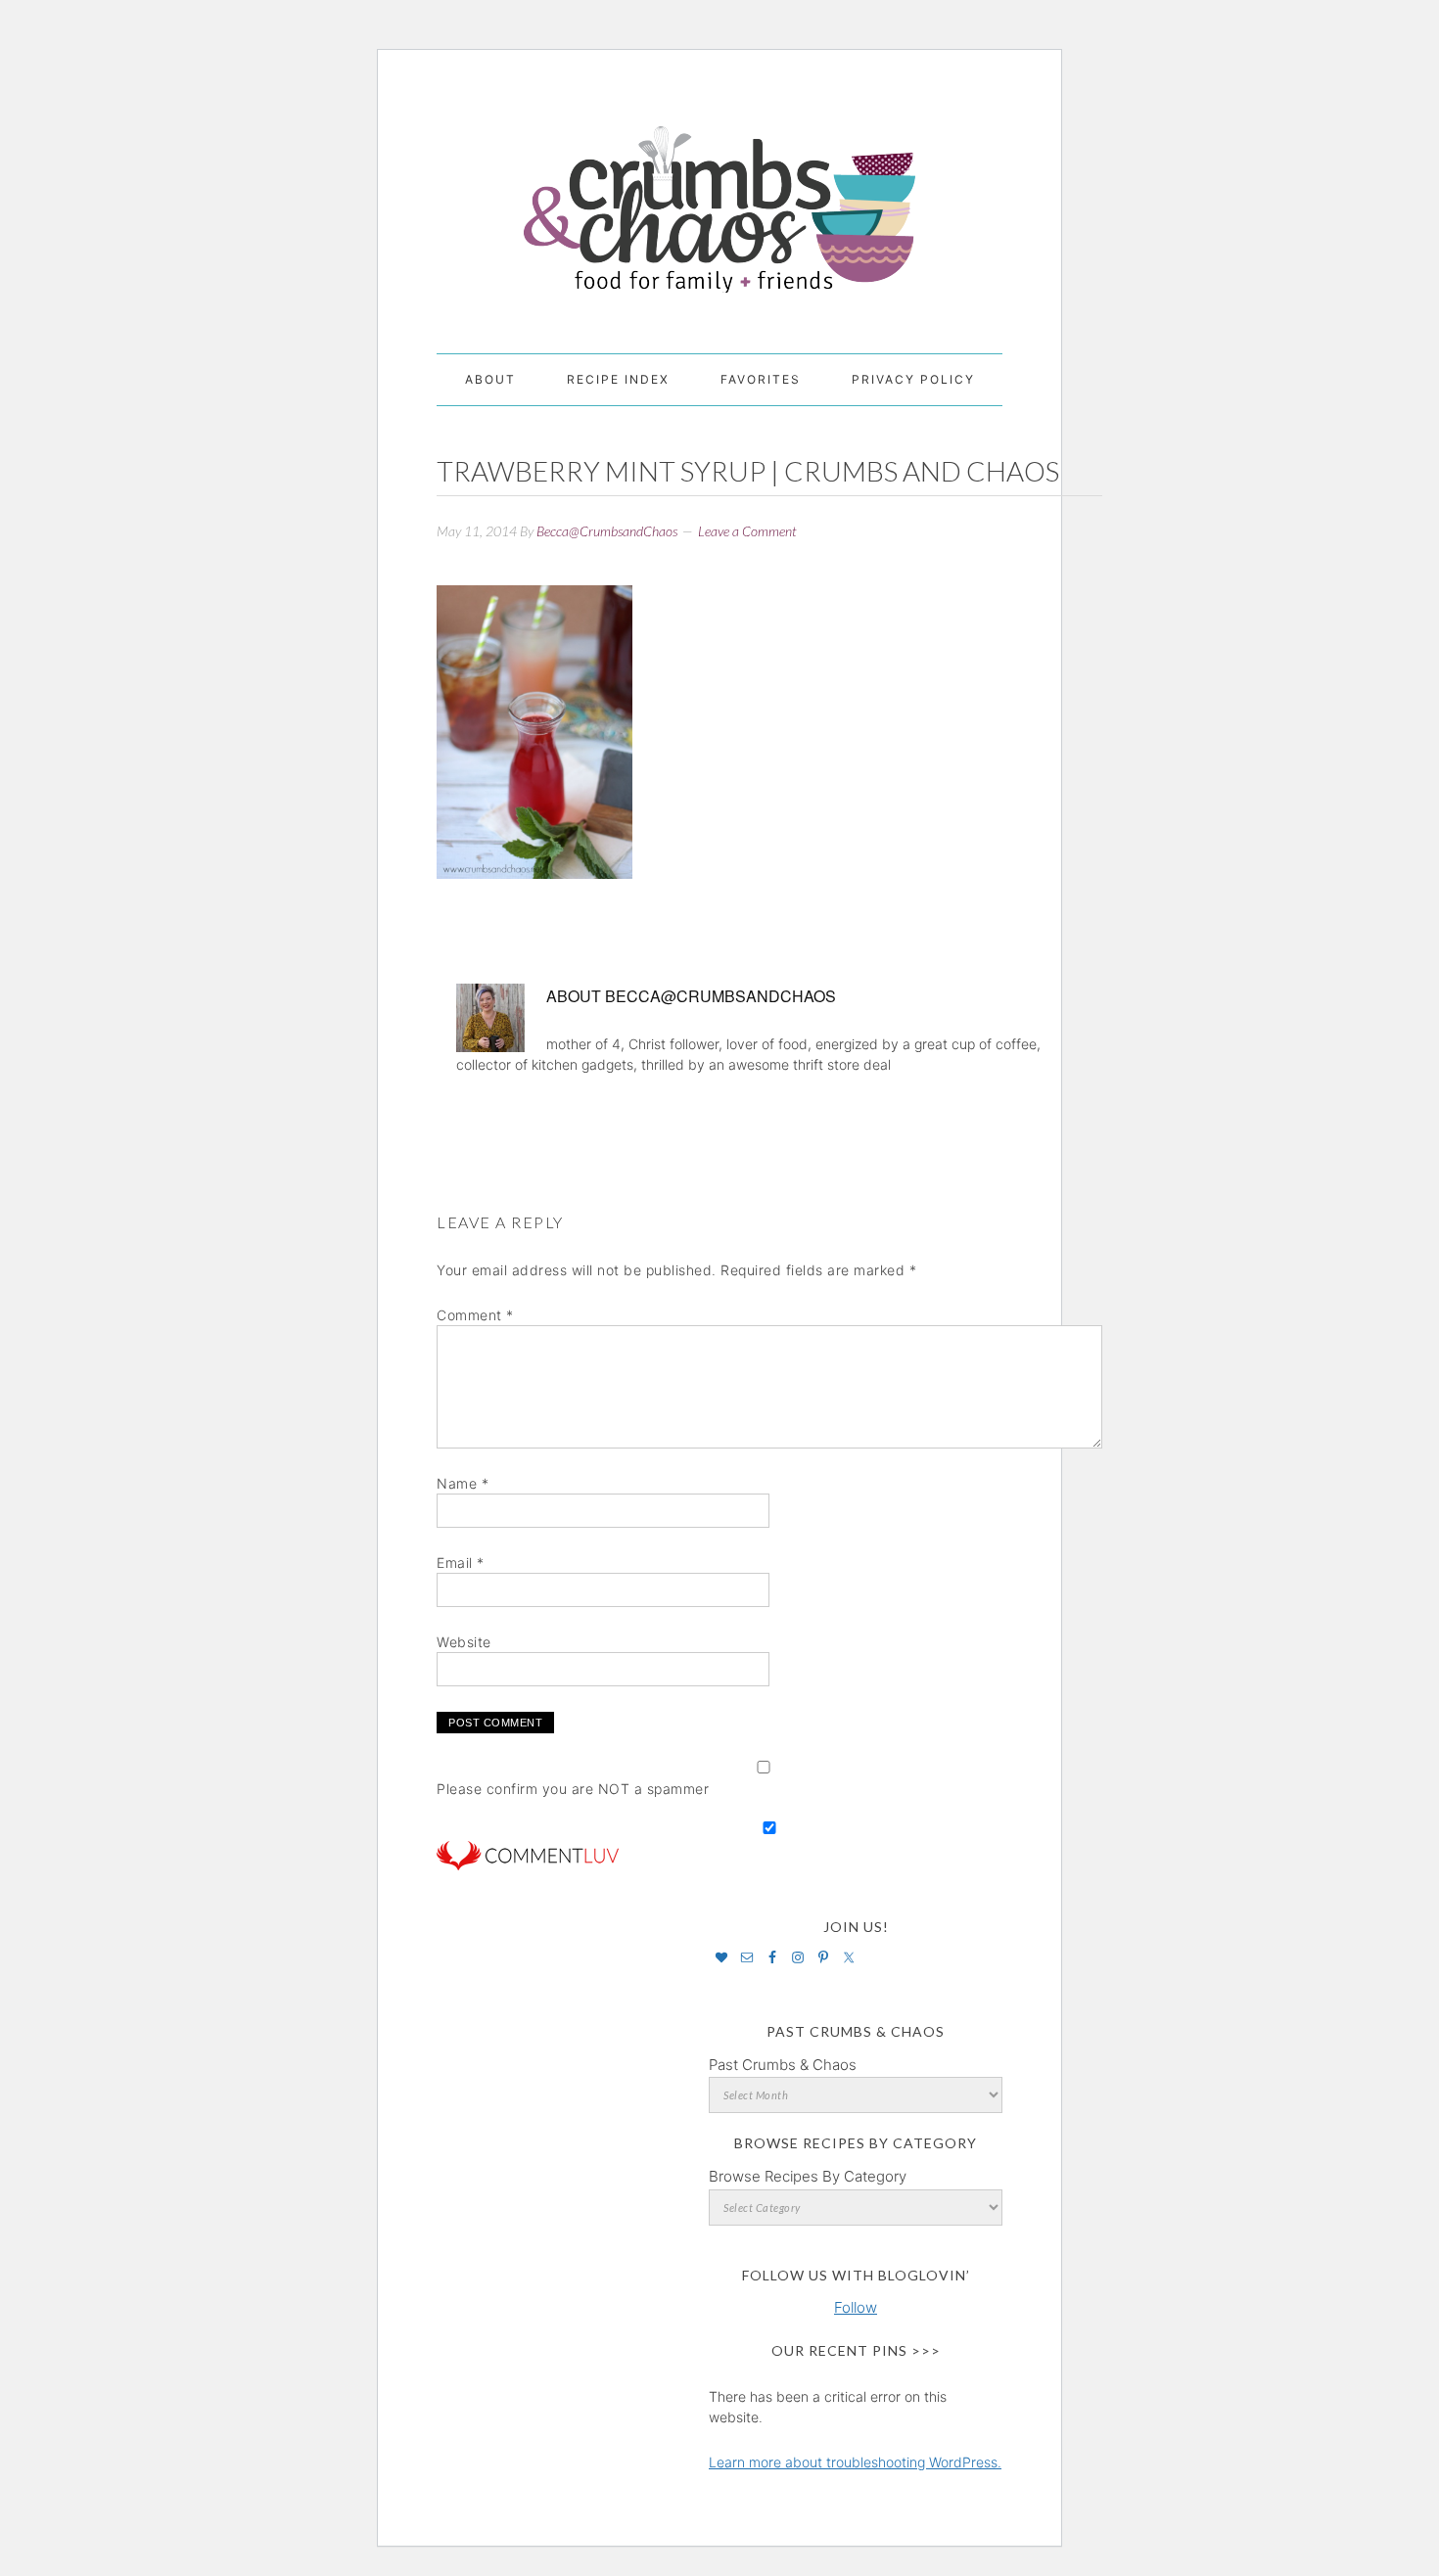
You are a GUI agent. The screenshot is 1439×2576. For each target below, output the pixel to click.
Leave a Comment (747, 531)
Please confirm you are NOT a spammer (573, 1789)
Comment (475, 1315)
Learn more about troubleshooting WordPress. (855, 2462)
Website (464, 1642)
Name (463, 1483)
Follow (856, 2307)
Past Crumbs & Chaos (783, 2065)
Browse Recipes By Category (808, 2176)
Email (461, 1563)
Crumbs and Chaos (719, 189)
